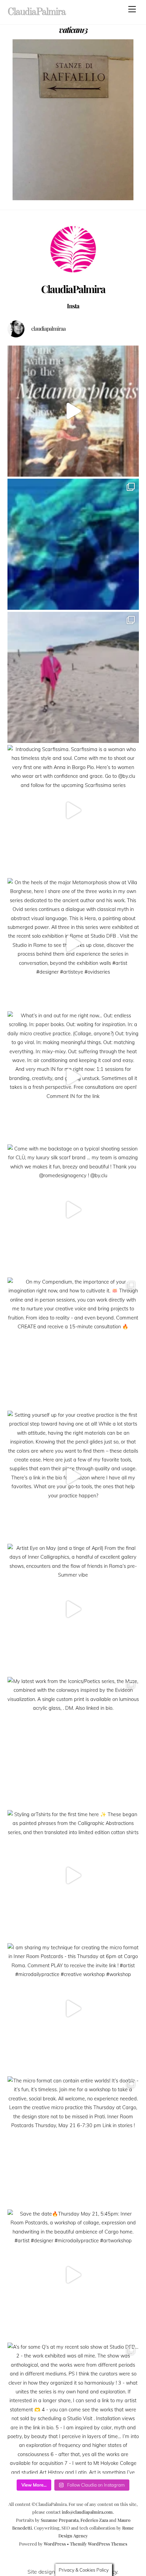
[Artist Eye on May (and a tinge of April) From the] (73, 1609)
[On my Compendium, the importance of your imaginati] (73, 1343)
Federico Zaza (94, 2520)
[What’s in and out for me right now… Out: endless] (73, 1077)
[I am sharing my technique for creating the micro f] (73, 2009)
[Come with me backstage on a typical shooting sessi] (73, 1210)
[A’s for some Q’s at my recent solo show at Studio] (73, 2408)
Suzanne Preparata (60, 2520)
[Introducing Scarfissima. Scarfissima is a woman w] (73, 811)
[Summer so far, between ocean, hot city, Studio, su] (73, 677)
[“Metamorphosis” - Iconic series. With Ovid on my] (73, 544)
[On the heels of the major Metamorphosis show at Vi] (73, 944)
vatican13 (73, 29)
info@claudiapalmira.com (87, 2512)
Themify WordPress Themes (99, 2544)
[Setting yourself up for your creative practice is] (73, 1476)
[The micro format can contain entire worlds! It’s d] (73, 2142)
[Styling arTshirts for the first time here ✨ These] (73, 1876)
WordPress (55, 2544)
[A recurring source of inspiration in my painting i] (73, 411)
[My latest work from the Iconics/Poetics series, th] (73, 1742)
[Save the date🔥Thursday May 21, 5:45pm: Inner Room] (73, 2275)
